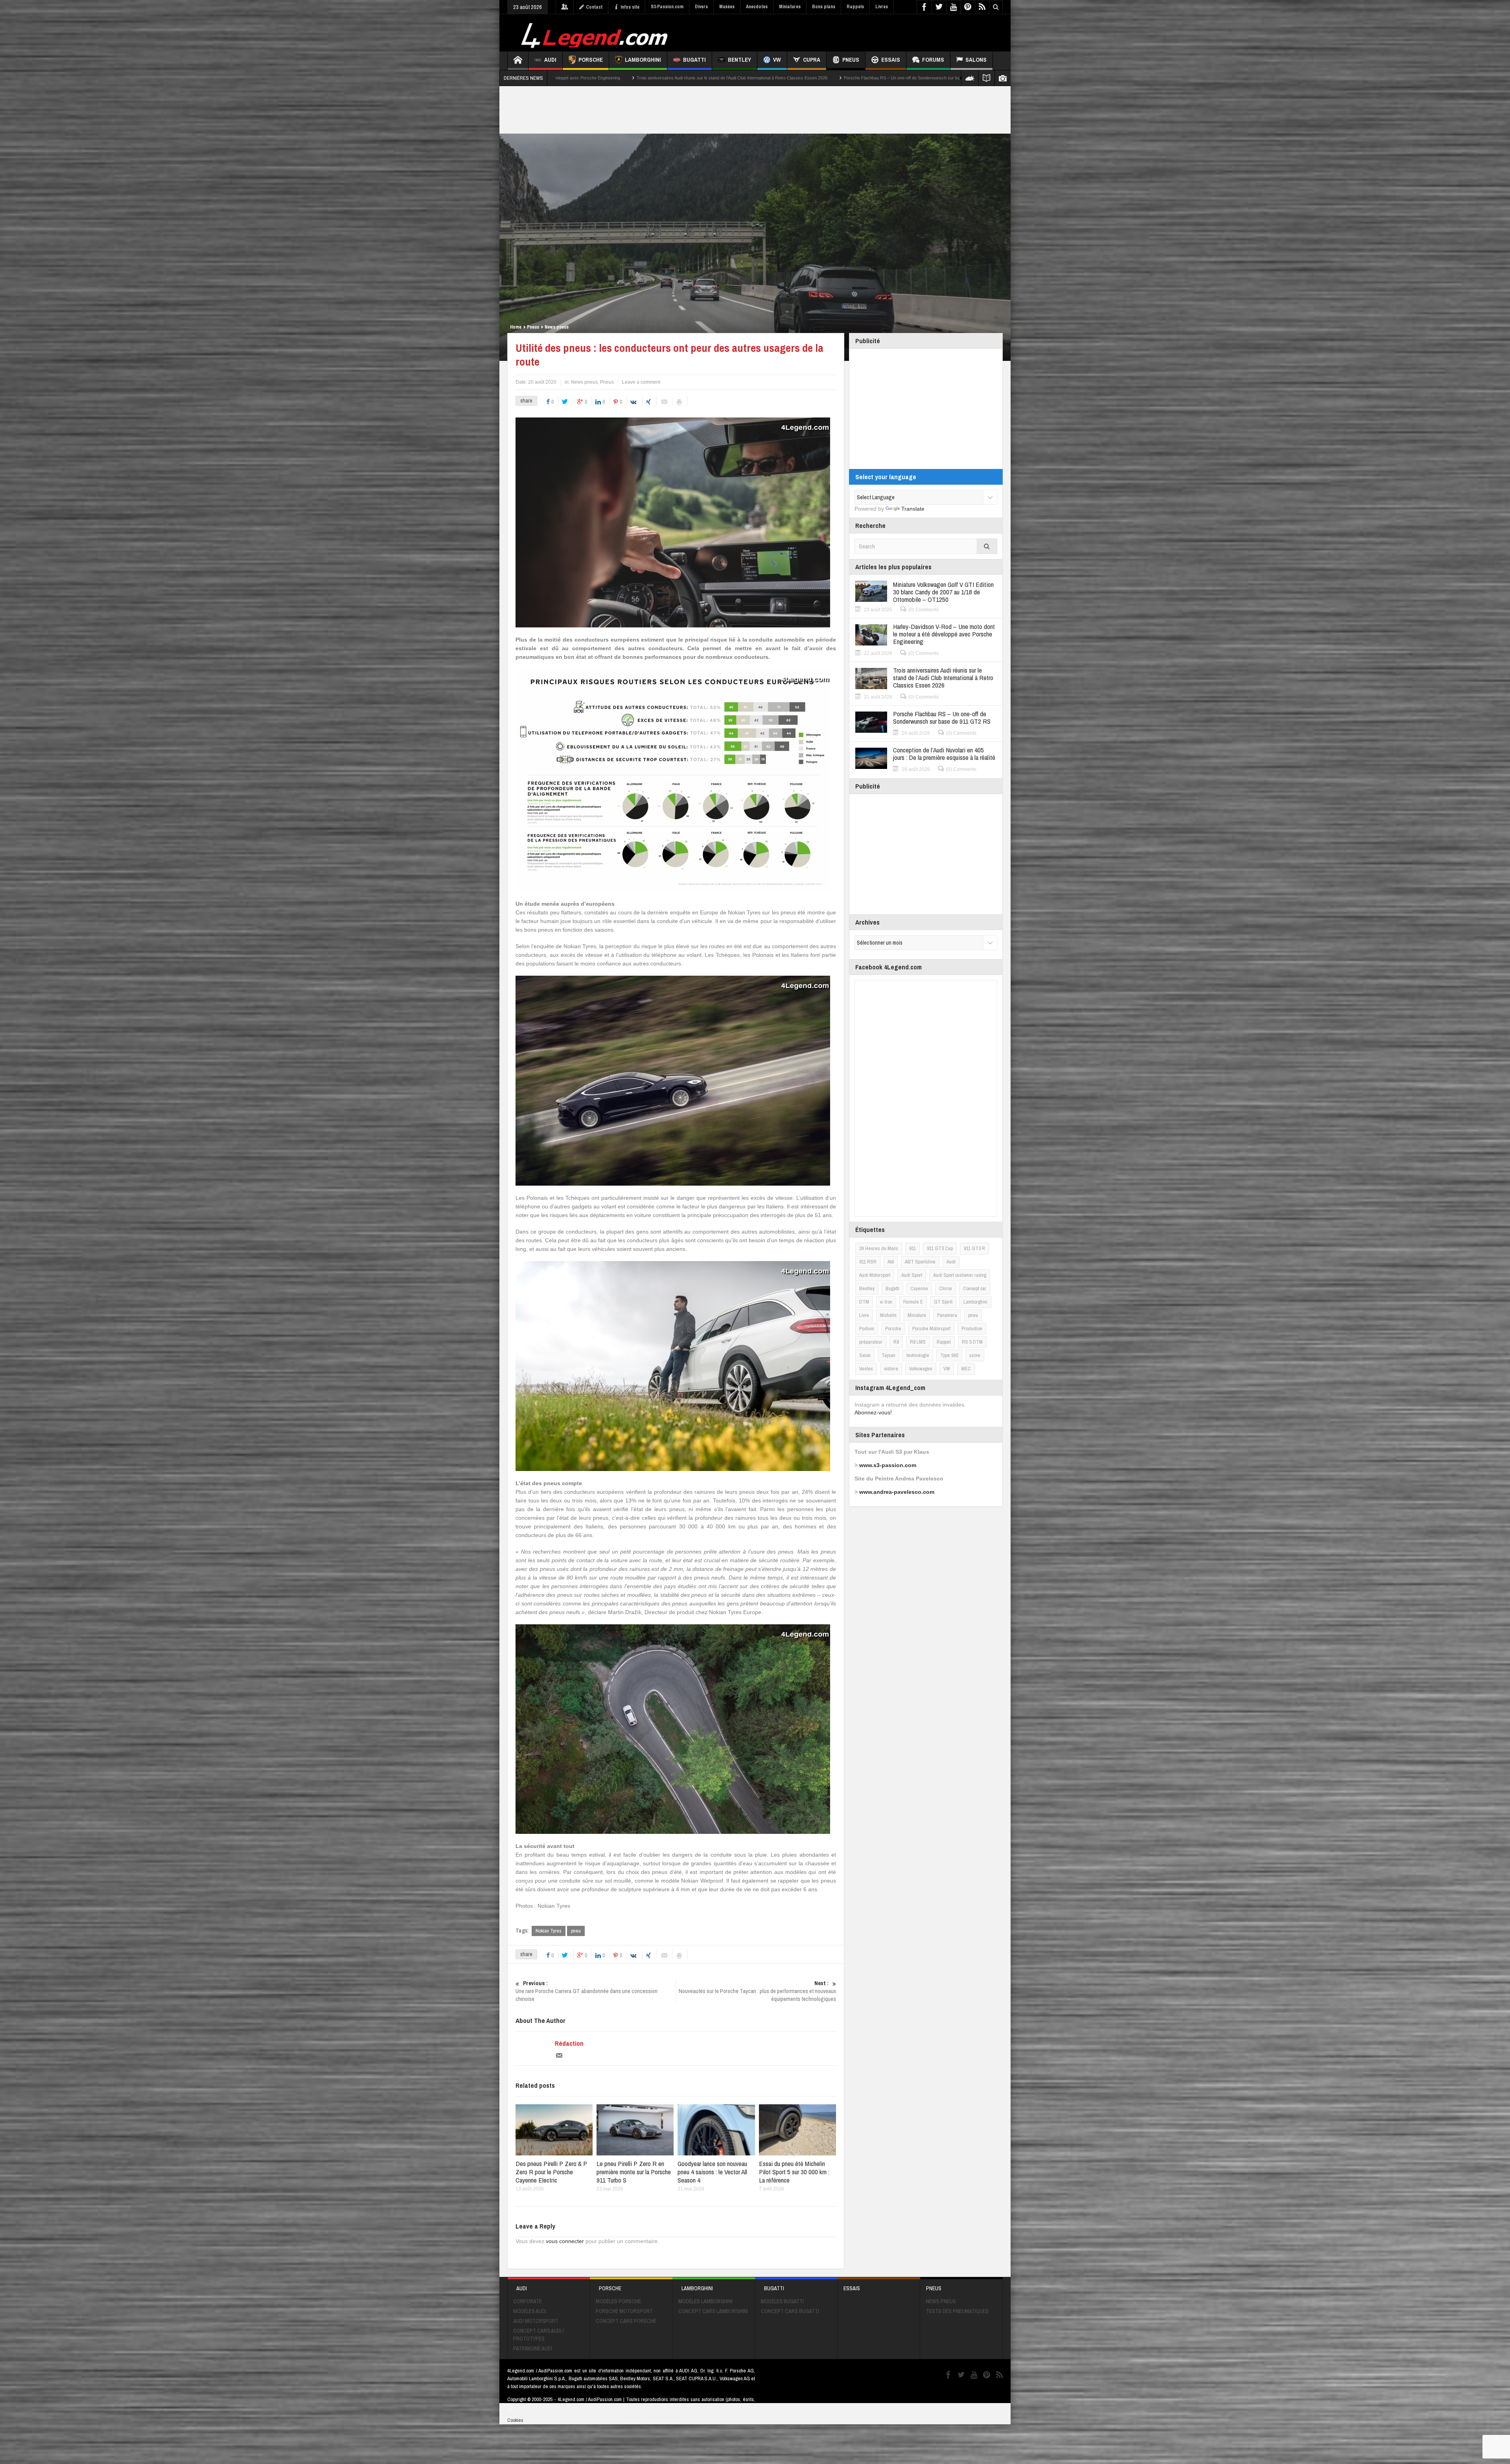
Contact (594, 7)
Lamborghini (643, 60)
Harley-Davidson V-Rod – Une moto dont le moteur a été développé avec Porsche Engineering (944, 634)
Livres (882, 7)
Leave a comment (641, 382)
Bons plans (824, 7)
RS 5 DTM (972, 1342)
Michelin (888, 1315)
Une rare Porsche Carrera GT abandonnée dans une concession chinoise (587, 1991)
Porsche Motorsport (931, 1329)
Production (972, 1329)
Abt (891, 1262)
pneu (576, 1931)
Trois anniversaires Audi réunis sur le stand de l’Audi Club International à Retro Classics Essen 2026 (943, 678)
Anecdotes (757, 7)
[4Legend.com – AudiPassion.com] (596, 33)
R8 (896, 1342)
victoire (891, 1369)
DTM (864, 1302)
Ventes (866, 1369)
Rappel (944, 1342)
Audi (550, 60)
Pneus (851, 60)
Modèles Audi (530, 2311)
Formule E (913, 1302)
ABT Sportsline (920, 1262)
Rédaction (569, 2043)
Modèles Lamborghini (705, 2301)
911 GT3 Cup (940, 1248)
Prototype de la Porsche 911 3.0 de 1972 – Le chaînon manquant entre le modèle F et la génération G (882, 78)
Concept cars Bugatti (790, 2311)
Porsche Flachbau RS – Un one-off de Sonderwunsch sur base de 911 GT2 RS (942, 717)
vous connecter (565, 2241)
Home (516, 327)
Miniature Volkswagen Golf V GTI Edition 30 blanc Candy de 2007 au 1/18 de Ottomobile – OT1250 (943, 592)
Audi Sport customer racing (960, 1275)
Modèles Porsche (618, 2301)
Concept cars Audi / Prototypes (539, 2335)
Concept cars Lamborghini (713, 2311)
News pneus (557, 327)
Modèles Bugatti (782, 2301)
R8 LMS (918, 1342)
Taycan (889, 1355)
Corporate (528, 2301)
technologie (918, 1355)
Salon (865, 1355)
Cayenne (919, 1288)
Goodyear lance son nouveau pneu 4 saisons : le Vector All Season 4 (712, 2172)
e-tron (886, 1302)
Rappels (855, 7)
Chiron (946, 1288)
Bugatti (694, 60)
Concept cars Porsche (626, 2321)
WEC (966, 1369)
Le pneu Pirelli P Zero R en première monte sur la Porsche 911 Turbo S (634, 2172)
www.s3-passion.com (888, 1465)
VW (777, 60)
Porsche (591, 60)
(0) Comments (923, 610)
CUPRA (812, 60)
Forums (933, 60)
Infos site (630, 7)
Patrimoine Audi (533, 2348)
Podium (867, 1329)
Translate (913, 509)
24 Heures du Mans (879, 1248)
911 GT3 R (974, 1248)
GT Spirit (943, 1302)
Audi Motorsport (875, 1275)
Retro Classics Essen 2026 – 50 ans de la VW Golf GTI (716, 78)
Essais (891, 60)
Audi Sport (912, 1275)
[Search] (987, 546)
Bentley (739, 60)
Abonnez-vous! (873, 1412)
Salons (976, 60)
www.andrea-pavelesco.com (897, 1492)
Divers (701, 7)
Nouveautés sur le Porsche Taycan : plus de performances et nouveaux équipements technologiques (757, 1991)
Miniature (917, 1315)
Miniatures (790, 7)
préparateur (871, 1342)
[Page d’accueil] (518, 61)
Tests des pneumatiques (957, 2311)
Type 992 (949, 1355)
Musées (727, 7)
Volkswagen (921, 1369)
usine (975, 1355)
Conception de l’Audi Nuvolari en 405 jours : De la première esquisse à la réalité (572, 78)
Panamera (947, 1315)
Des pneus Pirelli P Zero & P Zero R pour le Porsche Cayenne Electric (551, 2172)
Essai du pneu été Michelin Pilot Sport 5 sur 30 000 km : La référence (794, 2172)
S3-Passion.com (667, 7)
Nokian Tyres (549, 1931)
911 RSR (868, 1262)
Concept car (975, 1288)
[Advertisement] (860, 32)
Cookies (515, 2420)
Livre (864, 1315)
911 (912, 1248)
